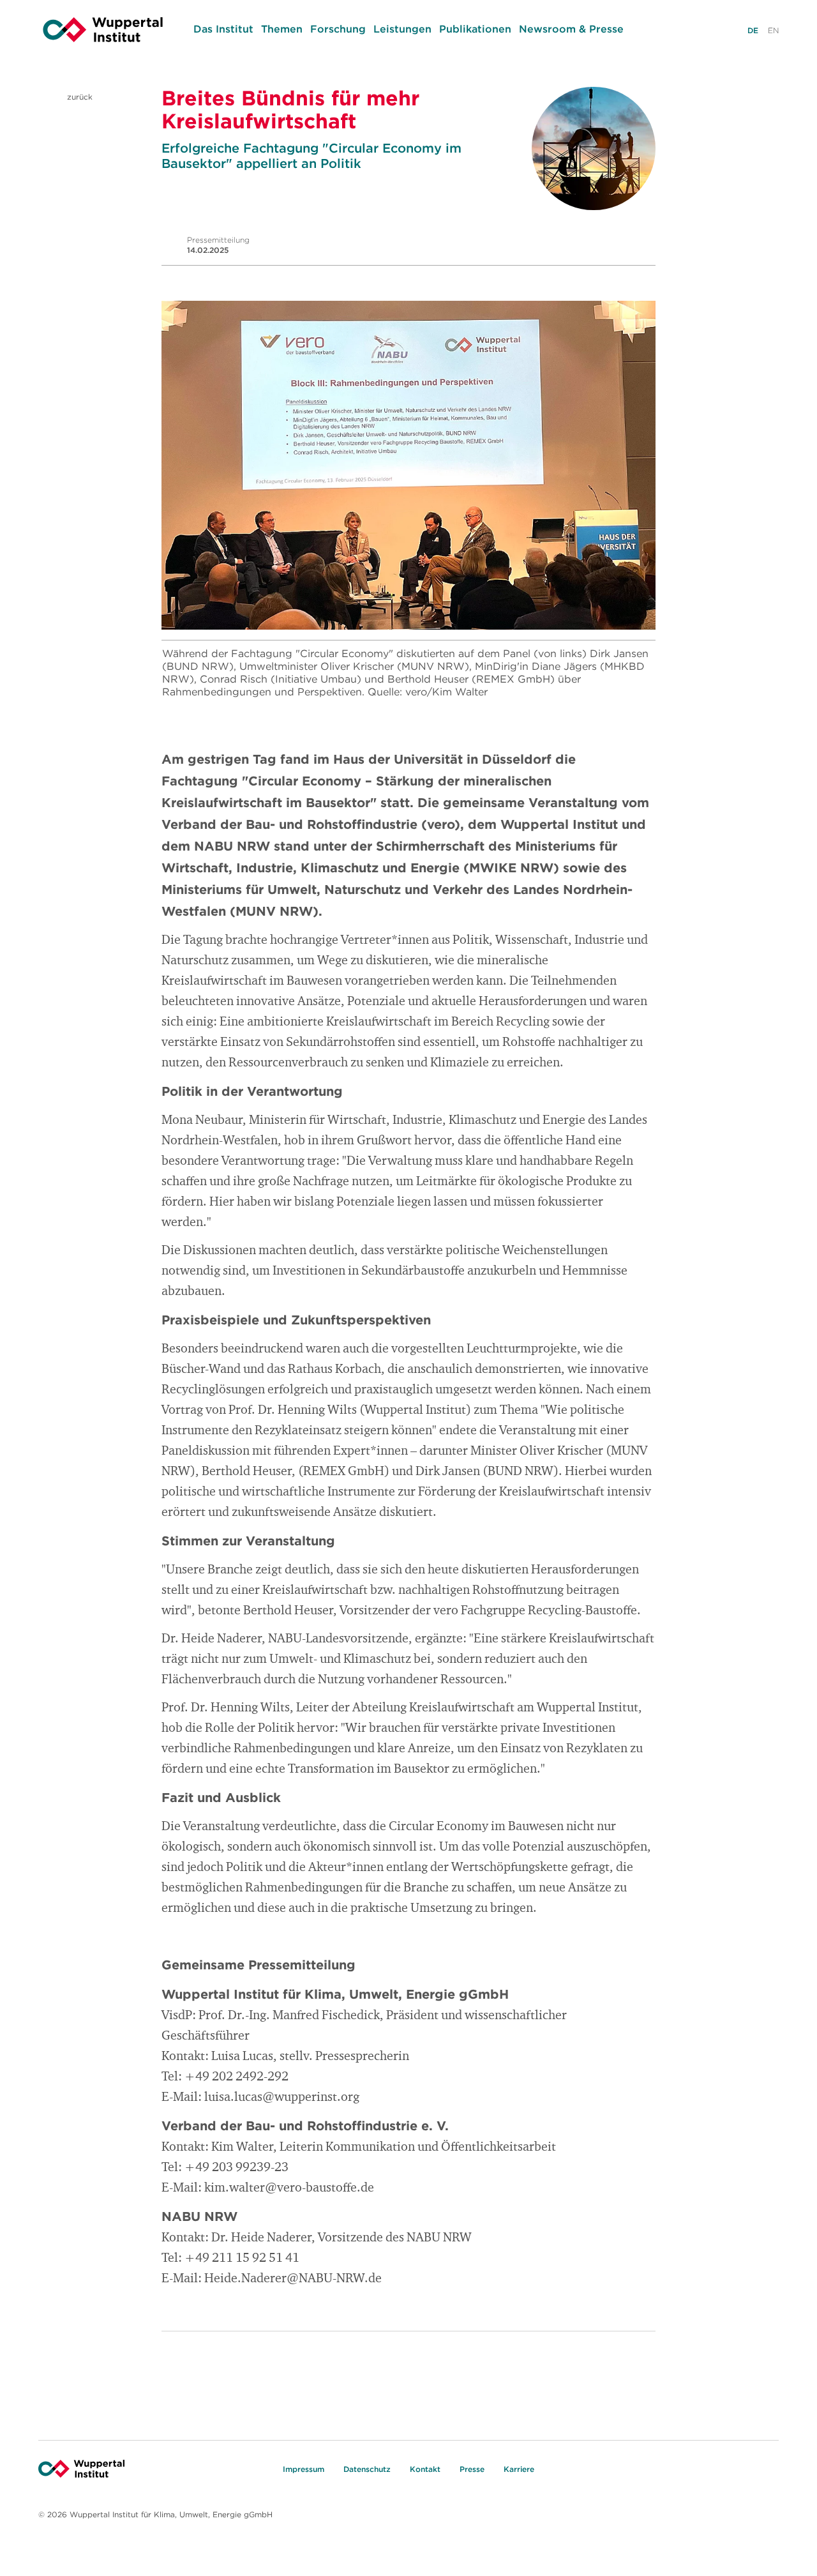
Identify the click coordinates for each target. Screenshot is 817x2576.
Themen (282, 29)
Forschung (338, 29)
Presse (472, 2469)
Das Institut (223, 29)
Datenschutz (367, 2469)
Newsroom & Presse (571, 29)
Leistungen (402, 29)
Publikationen (475, 29)
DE (753, 30)
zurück (79, 97)
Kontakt (425, 2469)
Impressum (304, 2469)
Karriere (519, 2469)
